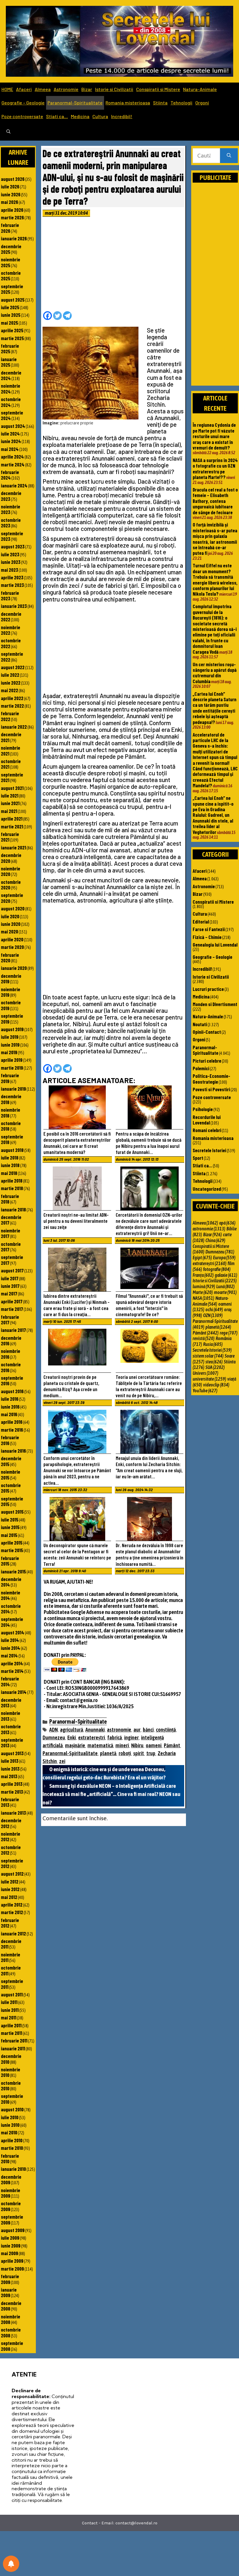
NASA (203, 1298)
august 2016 (12, 1391)
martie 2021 (12, 826)
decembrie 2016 (11, 1341)
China (215, 1240)
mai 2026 (9, 202)
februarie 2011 (14, 2040)
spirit (139, 1753)
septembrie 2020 (12, 898)
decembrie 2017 (11, 1220)
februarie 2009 (10, 2279)
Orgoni (202, 103)
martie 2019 (12, 1068)
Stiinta (160, 103)
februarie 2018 (10, 1199)
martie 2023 (12, 585)
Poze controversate (22, 116)
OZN (213, 1315)
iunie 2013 (10, 1769)
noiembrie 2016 (10, 1354)
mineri (122, 1745)
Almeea (43, 89)
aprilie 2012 (12, 1905)
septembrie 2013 (12, 1742)
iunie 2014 (10, 1648)
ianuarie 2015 (13, 1571)
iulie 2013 (10, 1761)
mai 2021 (9, 811)
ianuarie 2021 (13, 847)
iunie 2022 (11, 683)
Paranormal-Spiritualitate (75, 103)
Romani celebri (207, 1130)
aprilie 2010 (12, 2140)
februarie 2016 (10, 1440)
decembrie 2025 (11, 249)
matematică (100, 1745)
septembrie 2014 (12, 1622)
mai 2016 (9, 1414)
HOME (7, 89)
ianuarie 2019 (13, 1089)
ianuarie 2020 (14, 968)
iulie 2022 (10, 675)
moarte (225, 1292)
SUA (215, 1367)
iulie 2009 (10, 2238)
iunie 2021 (10, 803)
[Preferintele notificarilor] (11, 2564)
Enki (72, 1738)
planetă (108, 1753)
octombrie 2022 (11, 643)
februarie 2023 (10, 596)
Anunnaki (95, 1730)
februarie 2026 (10, 228)
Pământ (172, 1745)
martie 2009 (12, 2269)
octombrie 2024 (11, 402)
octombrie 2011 (11, 1970)
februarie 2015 (10, 1561)
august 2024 (13, 426)
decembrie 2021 (11, 737)
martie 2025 (12, 338)
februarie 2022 (10, 716)
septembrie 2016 (12, 1380)
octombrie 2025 (11, 276)
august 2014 (13, 1632)
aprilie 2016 (12, 1422)
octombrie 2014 (11, 1609)
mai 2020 (9, 931)
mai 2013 (9, 1776)
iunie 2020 (11, 924)
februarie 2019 (10, 1078)
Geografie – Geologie (23, 103)
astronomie (119, 1730)
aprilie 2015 (12, 1543)
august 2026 (13, 179)
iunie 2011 (10, 2010)
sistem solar (208, 1356)
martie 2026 (12, 217)
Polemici (201, 1068)
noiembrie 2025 (10, 262)
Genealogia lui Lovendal (215, 945)
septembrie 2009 (12, 2219)
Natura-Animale (200, 89)
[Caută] (229, 156)
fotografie (217, 1269)
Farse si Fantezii (209, 929)
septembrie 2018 (12, 1139)
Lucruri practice (208, 989)
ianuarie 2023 (14, 606)
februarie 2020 (10, 958)
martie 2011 (12, 2033)
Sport (198, 1158)
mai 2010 (9, 2132)
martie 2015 (12, 1550)
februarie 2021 (10, 837)
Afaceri (24, 89)
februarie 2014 (10, 1681)
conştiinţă (166, 1730)
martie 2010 (12, 2148)
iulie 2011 (9, 2002)
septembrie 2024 (12, 415)
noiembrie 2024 (10, 388)
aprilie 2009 (12, 2261)
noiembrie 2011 (10, 1957)
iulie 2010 (10, 2117)
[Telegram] (67, 316)
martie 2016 (12, 1430)
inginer (131, 1738)
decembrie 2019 (11, 979)
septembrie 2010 (12, 2099)
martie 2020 (12, 947)
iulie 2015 (10, 1519)
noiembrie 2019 (10, 992)
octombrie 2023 (11, 523)
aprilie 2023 (12, 577)
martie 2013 (12, 1792)
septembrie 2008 (12, 2346)
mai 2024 (10, 449)
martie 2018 (12, 1188)
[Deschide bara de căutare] (8, 132)
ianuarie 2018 (13, 1209)
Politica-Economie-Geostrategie (211, 1079)
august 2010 (12, 2109)
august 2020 (13, 908)
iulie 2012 (10, 1881)
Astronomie (66, 89)
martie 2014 (12, 1671)
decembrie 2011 (11, 1944)
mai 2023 (9, 570)
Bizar (87, 89)
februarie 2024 (10, 475)
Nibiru (137, 1745)
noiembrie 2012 (10, 1836)
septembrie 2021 (12, 777)
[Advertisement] (113, 266)
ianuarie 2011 (13, 2048)
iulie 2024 (10, 433)
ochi (214, 1309)
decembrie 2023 (11, 496)
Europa (224, 1258)
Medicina (80, 116)
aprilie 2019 (12, 1060)
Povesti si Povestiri (211, 1089)
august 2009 (13, 2230)
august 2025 (13, 300)
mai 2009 (9, 2253)
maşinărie (75, 1745)
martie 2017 (12, 1309)
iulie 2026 (10, 186)
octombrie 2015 (11, 1488)
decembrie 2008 (11, 2306)
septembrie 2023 (12, 536)
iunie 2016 (10, 1407)
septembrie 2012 (12, 1863)
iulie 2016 (10, 1399)
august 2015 (12, 1512)
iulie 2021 (10, 795)
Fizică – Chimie (207, 937)
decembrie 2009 (11, 2179)
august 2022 (13, 667)
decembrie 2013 (11, 1703)
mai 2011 (9, 2017)
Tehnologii (181, 103)
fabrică (115, 1738)
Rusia (213, 1344)
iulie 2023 (10, 554)
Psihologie (203, 1109)
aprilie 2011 (11, 2025)
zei (62, 1761)
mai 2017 (9, 1293)
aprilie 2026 (12, 210)
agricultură (72, 1730)
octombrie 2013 (11, 1729)
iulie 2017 (10, 1278)
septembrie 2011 (12, 1984)
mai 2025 (9, 323)
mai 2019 (9, 1052)
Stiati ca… (57, 116)
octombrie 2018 (11, 1126)
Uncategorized (207, 1189)
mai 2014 (9, 1655)
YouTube (205, 1391)
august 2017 (12, 1270)
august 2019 (12, 1029)
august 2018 (12, 1150)
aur (137, 1730)
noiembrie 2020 (10, 871)
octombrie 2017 (11, 1247)
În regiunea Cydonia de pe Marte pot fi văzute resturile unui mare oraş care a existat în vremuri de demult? (214, 436)
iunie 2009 (11, 2246)
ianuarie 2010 (13, 2169)
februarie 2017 (10, 1320)
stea (214, 1362)
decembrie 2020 (11, 858)
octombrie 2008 (11, 2332)
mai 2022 (9, 690)
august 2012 (12, 1874)
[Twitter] (57, 316)
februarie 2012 (10, 1923)
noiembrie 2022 (10, 630)
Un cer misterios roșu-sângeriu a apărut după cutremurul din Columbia (215, 673)
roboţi (125, 1753)
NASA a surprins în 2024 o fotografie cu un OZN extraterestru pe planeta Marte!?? (215, 468)
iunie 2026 (11, 194)
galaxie (226, 1275)
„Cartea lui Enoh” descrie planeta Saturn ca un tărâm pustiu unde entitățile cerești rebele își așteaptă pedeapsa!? (215, 708)
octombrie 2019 (11, 1005)
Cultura (100, 116)
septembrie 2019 (12, 1018)
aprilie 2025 (12, 330)
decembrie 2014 (11, 1582)
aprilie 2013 (12, 1784)
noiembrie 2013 (10, 1716)
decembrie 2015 (11, 1461)
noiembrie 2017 (10, 1233)
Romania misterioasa (128, 103)
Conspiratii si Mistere (158, 89)
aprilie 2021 (12, 819)
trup (151, 1753)
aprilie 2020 (12, 939)
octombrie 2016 (11, 1367)
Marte (203, 1292)
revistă (204, 1338)
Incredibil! (122, 116)
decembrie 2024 (11, 375)
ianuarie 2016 (13, 1451)
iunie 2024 (11, 441)
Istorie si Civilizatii (114, 89)
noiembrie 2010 (10, 2072)
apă (227, 1223)
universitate (209, 1379)
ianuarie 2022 (14, 727)
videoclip (216, 1385)
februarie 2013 (10, 1802)
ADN (53, 1730)
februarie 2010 (10, 2158)
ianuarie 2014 (14, 1692)
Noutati (200, 1024)
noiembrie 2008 (10, 2319)
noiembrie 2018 (10, 1112)
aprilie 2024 (12, 457)
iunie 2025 (11, 315)
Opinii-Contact (207, 1032)
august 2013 (12, 1753)
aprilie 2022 (12, 698)
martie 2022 (12, 706)
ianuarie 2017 (13, 1330)
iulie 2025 (10, 307)
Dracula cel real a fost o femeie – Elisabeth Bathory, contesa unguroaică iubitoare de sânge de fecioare (215, 501)
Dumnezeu (54, 1738)
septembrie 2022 (12, 656)
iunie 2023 (11, 562)
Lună (225, 1286)
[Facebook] (48, 316)
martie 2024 (13, 464)
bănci (148, 1730)
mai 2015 (9, 1535)
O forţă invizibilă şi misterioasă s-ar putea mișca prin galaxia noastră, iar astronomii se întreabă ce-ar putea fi (215, 539)
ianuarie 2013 (13, 1813)
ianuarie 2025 (9, 362)
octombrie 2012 (11, 1850)
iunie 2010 (10, 2125)
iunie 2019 (10, 1045)
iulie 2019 (10, 1037)
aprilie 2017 (12, 1301)
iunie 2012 (10, 1889)
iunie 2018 (10, 1165)
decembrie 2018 (11, 1099)
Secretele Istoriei (209, 1150)
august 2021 (12, 788)
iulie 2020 (10, 916)
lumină (204, 1286)
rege (229, 1333)
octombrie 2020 (11, 885)
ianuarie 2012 (13, 1933)
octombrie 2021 (11, 764)
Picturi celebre (207, 1061)
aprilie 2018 (12, 1181)
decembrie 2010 (11, 2059)
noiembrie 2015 (10, 1474)
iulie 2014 (10, 1640)
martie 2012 (12, 1912)
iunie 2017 (10, 1286)
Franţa (203, 1275)
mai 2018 (9, 1173)
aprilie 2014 (12, 1663)
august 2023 (13, 546)
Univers (205, 1373)
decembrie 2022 (11, 617)
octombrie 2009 (11, 2206)
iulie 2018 (10, 1157)
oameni (154, 1745)
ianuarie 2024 (14, 485)
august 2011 (12, 1994)
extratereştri (92, 1738)
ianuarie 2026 (14, 238)
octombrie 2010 (11, 2086)
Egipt (202, 1258)
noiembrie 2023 (10, 509)
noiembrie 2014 (10, 1595)
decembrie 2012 (11, 1823)
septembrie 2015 (12, 1501)
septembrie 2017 (12, 1260)
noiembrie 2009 (10, 2193)
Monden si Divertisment (215, 1004)
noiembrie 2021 (10, 750)
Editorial (201, 921)
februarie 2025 (10, 348)
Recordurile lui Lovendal (207, 1120)
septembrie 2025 (12, 289)
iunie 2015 (10, 1527)
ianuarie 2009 (9, 2292)
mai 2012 (9, 1897)
